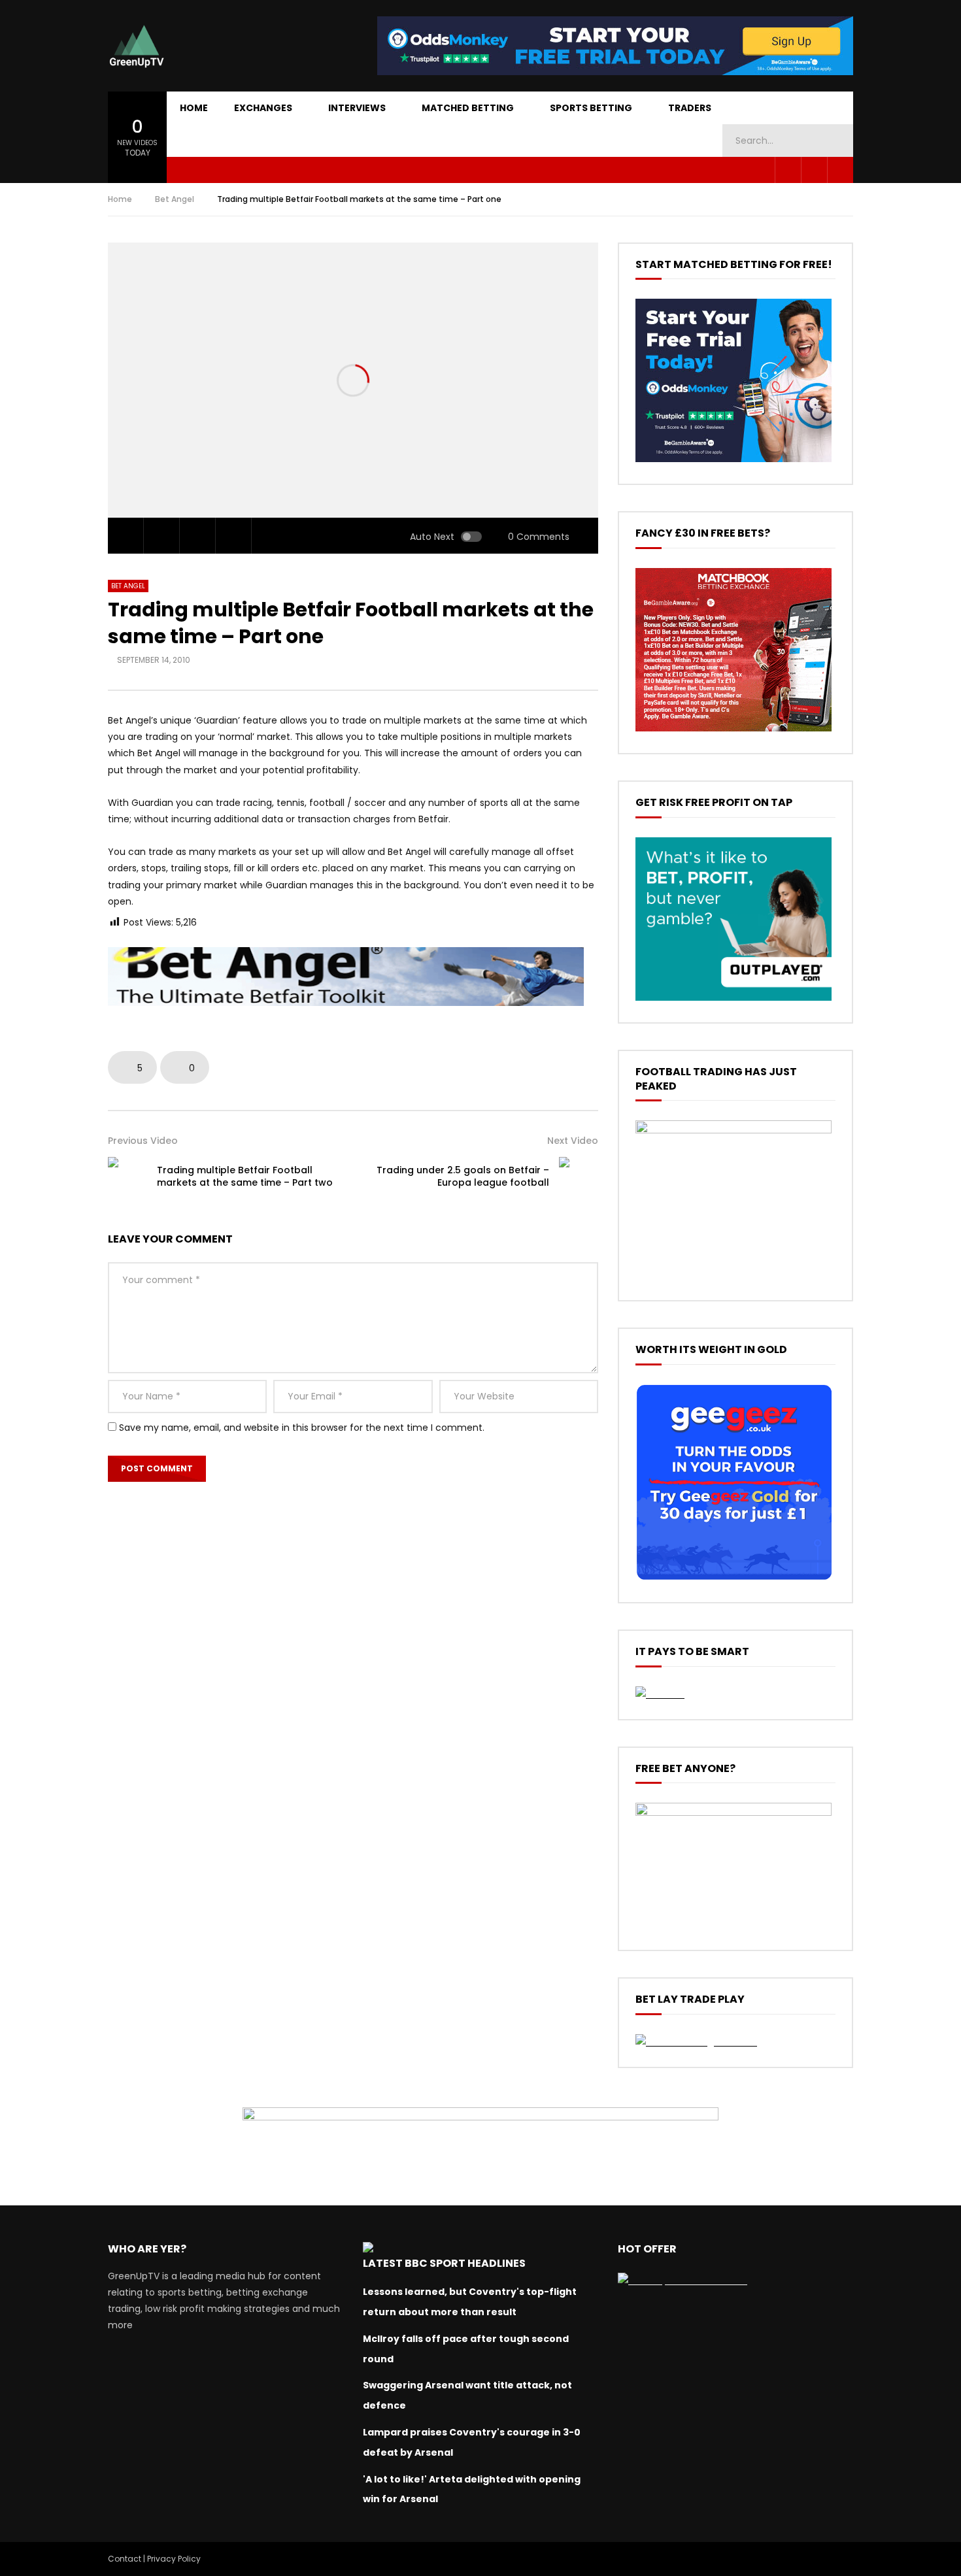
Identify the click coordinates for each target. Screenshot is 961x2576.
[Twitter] (814, 170)
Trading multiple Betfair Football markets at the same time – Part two (245, 1176)
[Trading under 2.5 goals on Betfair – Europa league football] (579, 1177)
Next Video (573, 1141)
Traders (690, 108)
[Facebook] (788, 170)
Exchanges (263, 108)
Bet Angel (175, 199)
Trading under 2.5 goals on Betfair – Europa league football (463, 1176)
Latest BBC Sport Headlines (444, 2263)
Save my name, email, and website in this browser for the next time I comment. (302, 1428)
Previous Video (143, 1141)
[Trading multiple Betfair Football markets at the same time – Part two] (127, 1177)
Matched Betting (468, 108)
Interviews (357, 108)
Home (194, 108)
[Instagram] (840, 170)
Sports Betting (591, 108)
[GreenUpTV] (137, 46)
